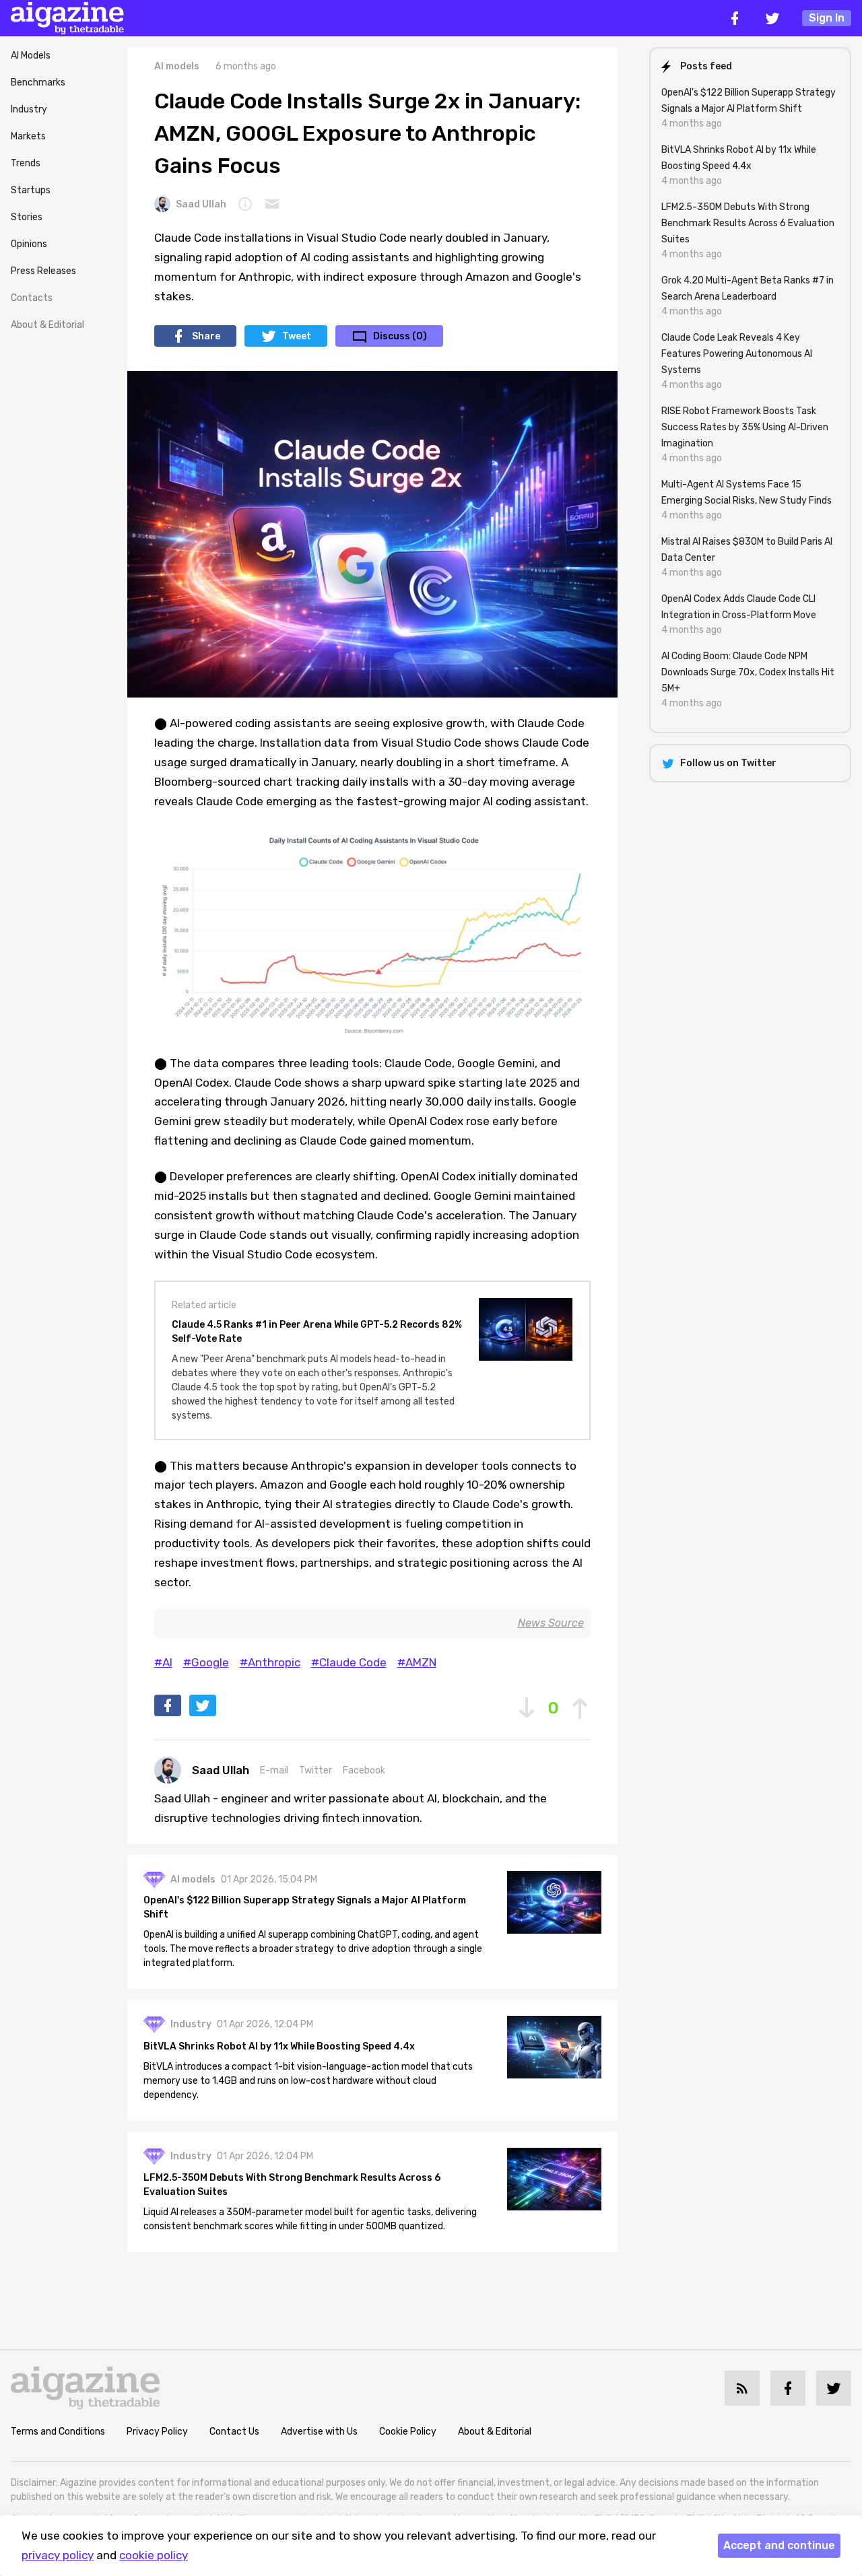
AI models (177, 66)
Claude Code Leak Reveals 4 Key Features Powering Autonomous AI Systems (737, 354)
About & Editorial (47, 325)
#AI (163, 1662)
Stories (27, 217)
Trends (26, 163)
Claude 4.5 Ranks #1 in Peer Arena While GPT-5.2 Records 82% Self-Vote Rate (317, 1332)
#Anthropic (270, 1662)
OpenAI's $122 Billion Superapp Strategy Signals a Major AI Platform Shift (305, 1907)
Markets (28, 136)
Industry (29, 109)
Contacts (32, 298)
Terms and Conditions (58, 2432)
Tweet (297, 336)
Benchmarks (38, 82)
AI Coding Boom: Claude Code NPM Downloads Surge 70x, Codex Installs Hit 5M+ (748, 672)
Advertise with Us (319, 2432)
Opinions (29, 244)
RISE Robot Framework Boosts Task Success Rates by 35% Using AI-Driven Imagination (745, 427)
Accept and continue (779, 2545)
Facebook (364, 1770)
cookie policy (154, 2555)
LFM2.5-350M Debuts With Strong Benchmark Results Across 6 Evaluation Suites (292, 2185)
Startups (31, 190)
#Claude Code (349, 1662)
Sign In (827, 18)
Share (206, 336)
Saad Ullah (201, 204)
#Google (206, 1662)
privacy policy (58, 2555)
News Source (551, 1623)
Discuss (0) (400, 336)
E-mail (274, 1770)
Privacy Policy (157, 2432)
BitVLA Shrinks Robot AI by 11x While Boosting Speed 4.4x (279, 2046)
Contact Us (234, 2432)
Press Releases (43, 271)
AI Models (31, 56)
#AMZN (417, 1662)
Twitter (316, 1770)
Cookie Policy (408, 2432)
